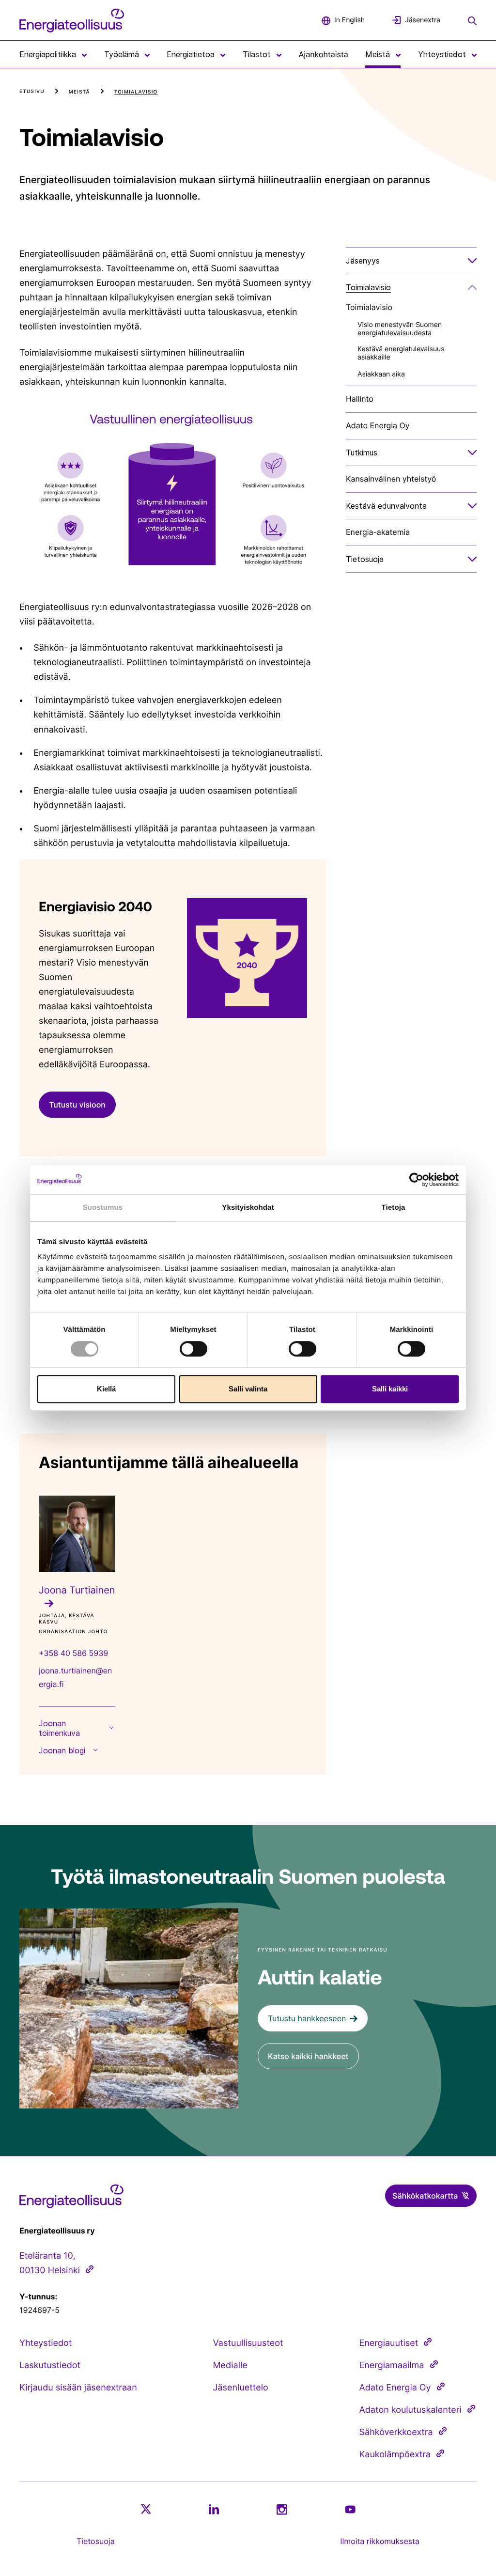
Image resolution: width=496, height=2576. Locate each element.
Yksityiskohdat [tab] (248, 1208)
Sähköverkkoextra (396, 2432)
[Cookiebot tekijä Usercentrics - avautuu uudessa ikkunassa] (416, 1180)
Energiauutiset (389, 2343)
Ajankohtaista (324, 54)
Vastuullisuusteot (248, 2343)
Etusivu (32, 92)
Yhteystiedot (46, 2343)
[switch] (194, 1349)
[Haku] (472, 20)
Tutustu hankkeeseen (307, 2018)
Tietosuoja (96, 2541)
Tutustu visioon (77, 1105)
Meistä (79, 92)
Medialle (230, 2365)
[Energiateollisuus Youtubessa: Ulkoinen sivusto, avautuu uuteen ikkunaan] (350, 2509)
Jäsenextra (423, 20)
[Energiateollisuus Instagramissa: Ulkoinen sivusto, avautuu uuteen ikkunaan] (282, 2509)
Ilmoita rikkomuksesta (380, 2541)
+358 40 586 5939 (73, 1653)
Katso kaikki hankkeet (308, 2056)
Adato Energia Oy (395, 2388)
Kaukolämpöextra (395, 2455)
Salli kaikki (390, 1389)
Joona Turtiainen (77, 1590)
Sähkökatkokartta (425, 2196)
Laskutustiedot (50, 2365)
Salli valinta (248, 1389)
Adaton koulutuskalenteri (411, 2410)
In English (349, 20)
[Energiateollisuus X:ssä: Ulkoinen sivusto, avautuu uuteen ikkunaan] (146, 2509)
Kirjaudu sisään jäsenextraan (78, 2388)
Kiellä (106, 1389)
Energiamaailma (392, 2365)
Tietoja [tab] (394, 1208)
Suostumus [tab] (103, 1208)
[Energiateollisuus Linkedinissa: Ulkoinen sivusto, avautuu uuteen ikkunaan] (214, 2509)
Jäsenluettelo (241, 2388)
